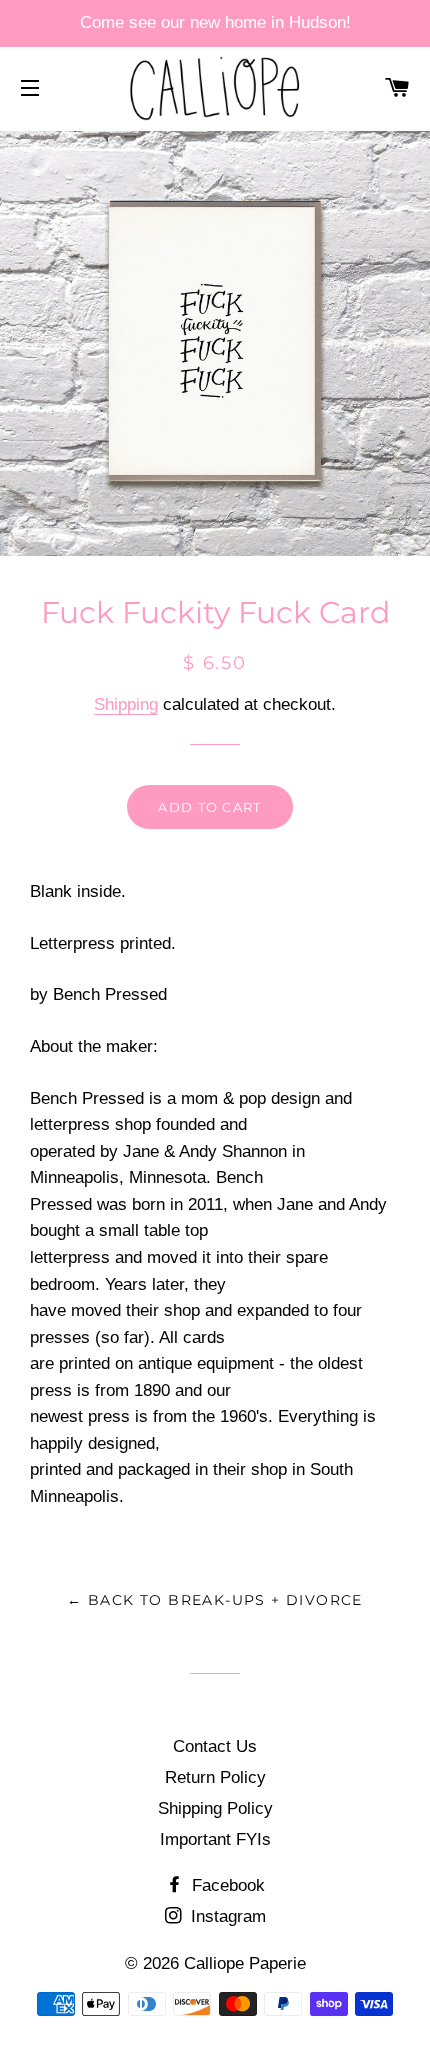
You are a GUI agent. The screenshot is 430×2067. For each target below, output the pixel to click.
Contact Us (215, 1746)
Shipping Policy (215, 1808)
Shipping (126, 704)
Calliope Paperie (245, 1963)
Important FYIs (215, 1839)
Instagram (226, 1916)
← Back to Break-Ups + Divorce (215, 1600)
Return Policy (215, 1777)
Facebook (226, 1885)
